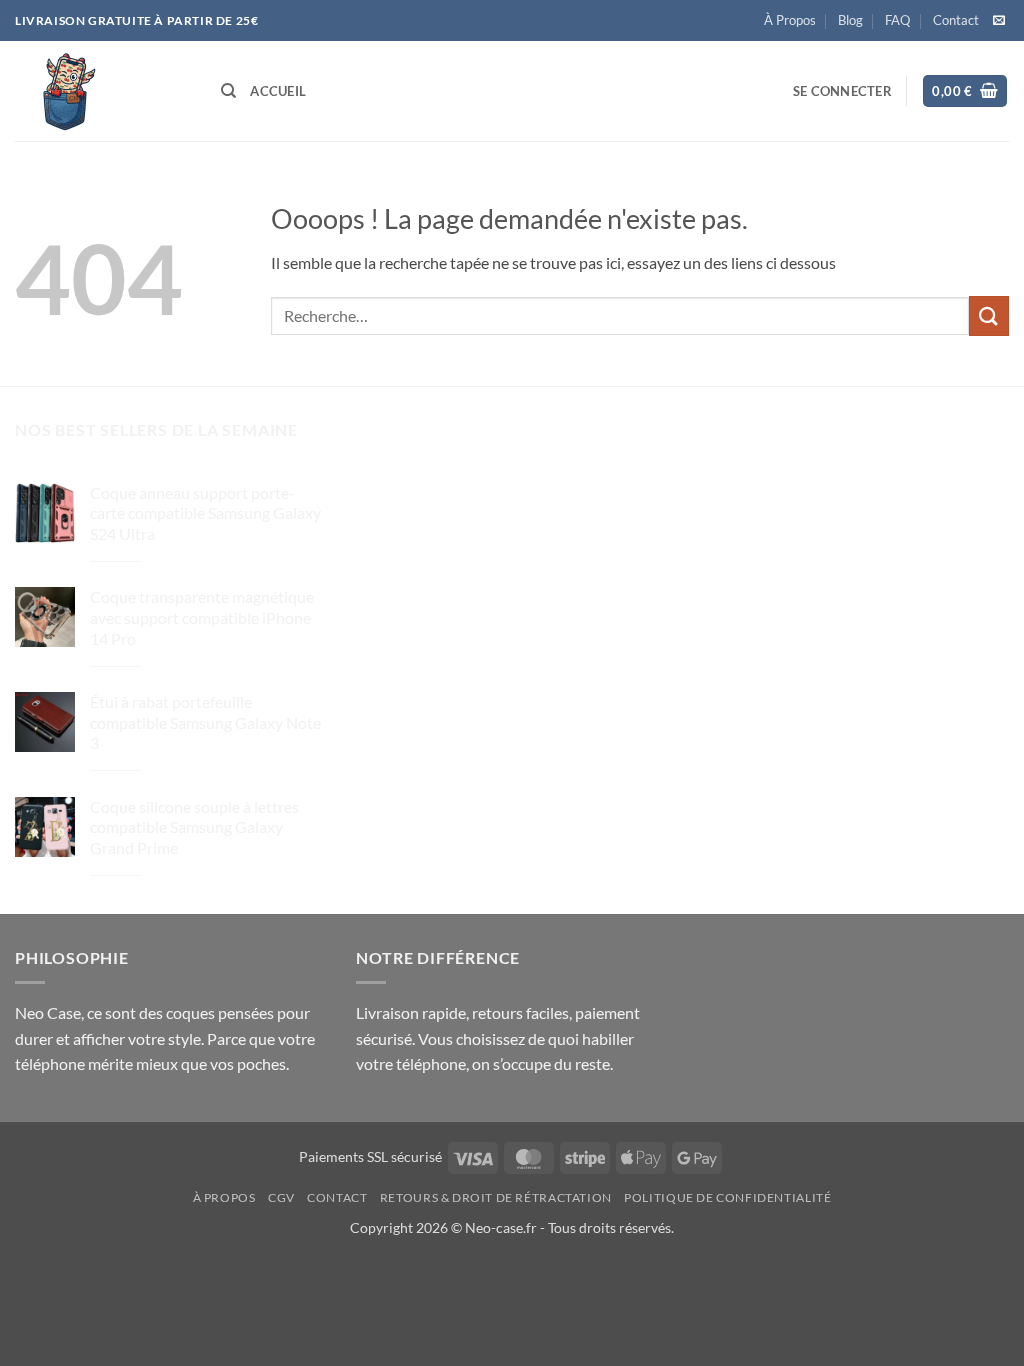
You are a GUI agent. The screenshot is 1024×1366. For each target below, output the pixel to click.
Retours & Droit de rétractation (496, 1197)
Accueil (278, 91)
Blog (850, 20)
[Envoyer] (989, 315)
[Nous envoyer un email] (999, 21)
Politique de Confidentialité (727, 1197)
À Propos (790, 20)
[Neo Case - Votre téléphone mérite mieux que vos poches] (103, 91)
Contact (956, 20)
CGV (281, 1197)
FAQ (897, 20)
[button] (842, 91)
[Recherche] (228, 91)
